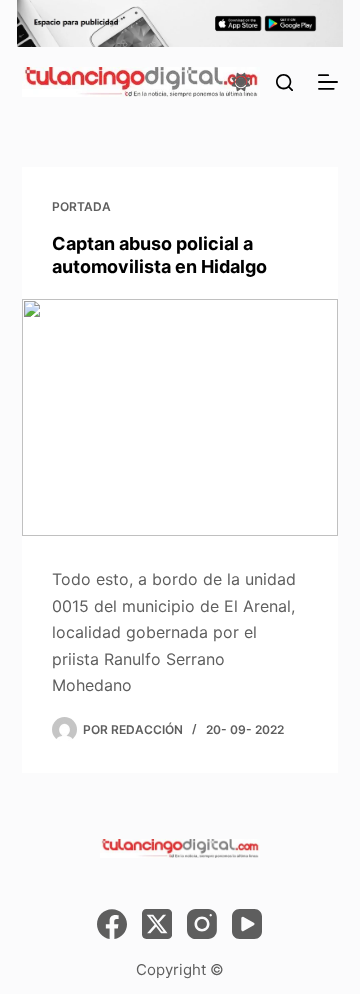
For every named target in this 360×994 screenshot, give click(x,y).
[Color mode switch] (241, 82)
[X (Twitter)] (157, 924)
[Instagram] (202, 924)
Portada (81, 206)
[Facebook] (112, 924)
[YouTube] (247, 924)
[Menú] (328, 82)
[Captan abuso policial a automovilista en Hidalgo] (180, 418)
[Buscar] (284, 82)
